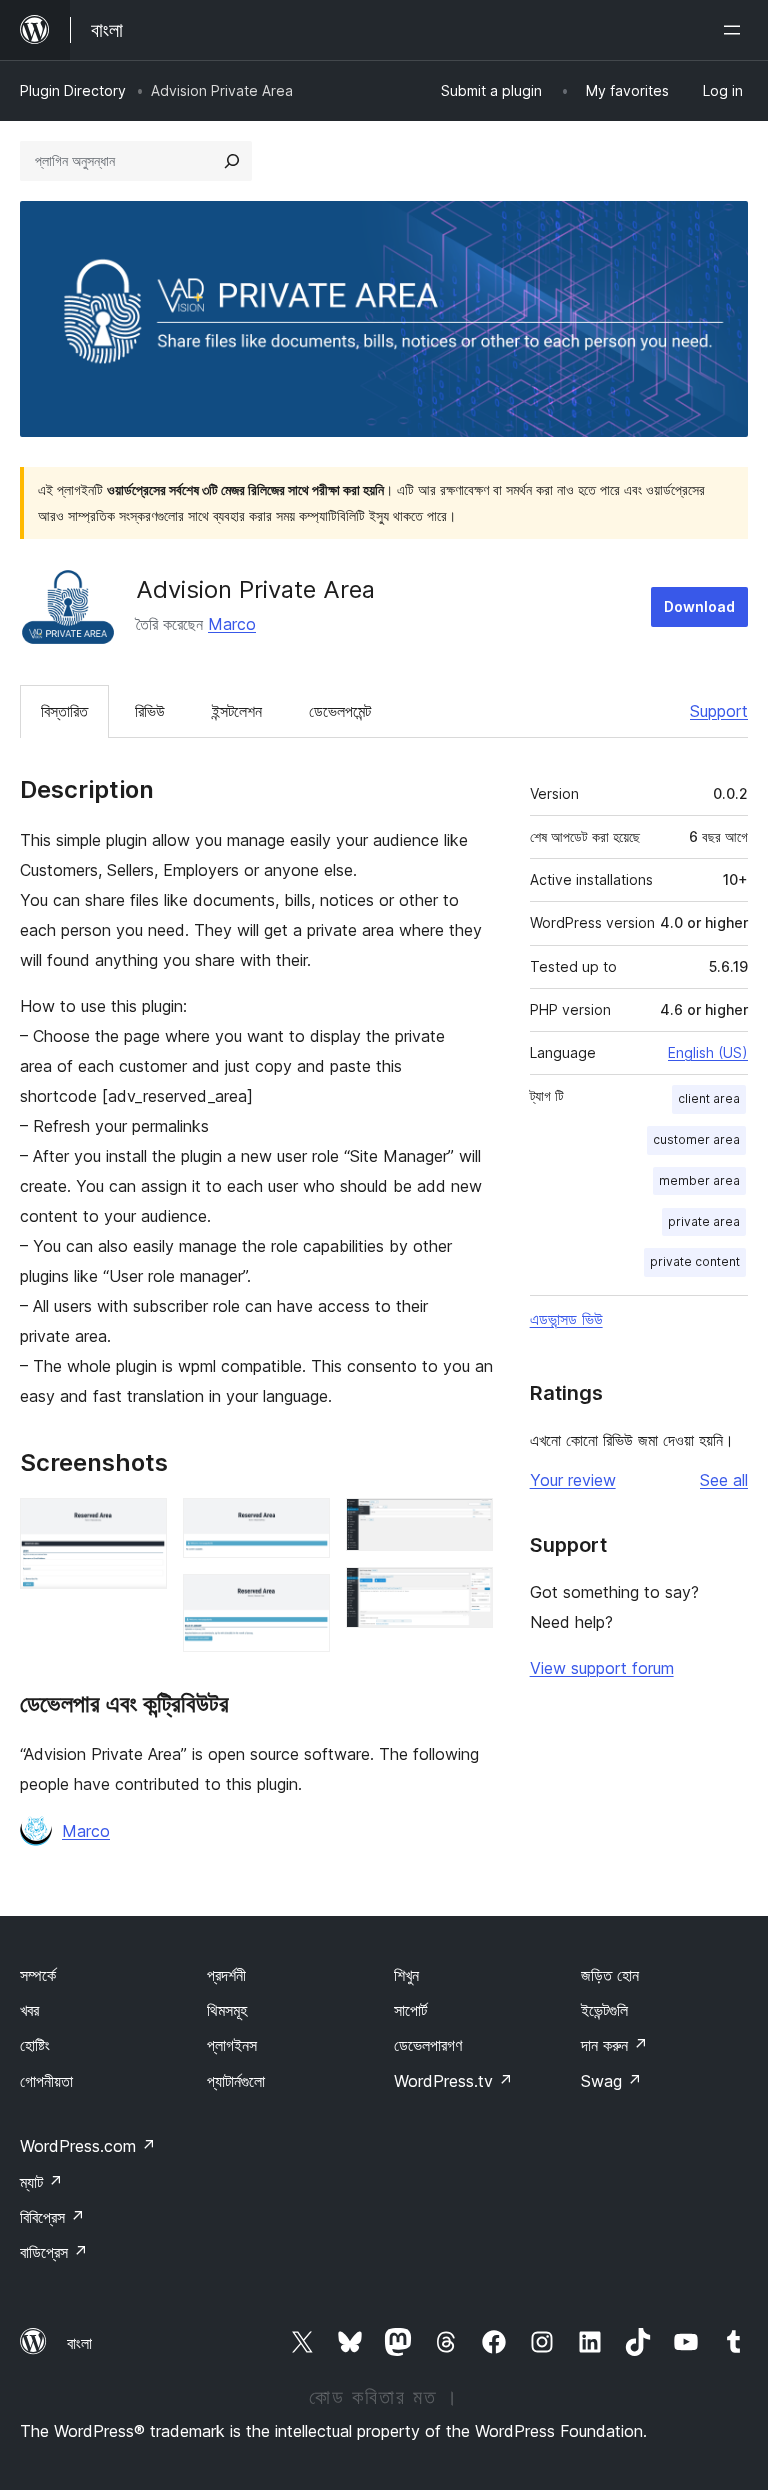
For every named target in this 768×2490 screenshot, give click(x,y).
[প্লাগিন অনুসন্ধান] (232, 161)
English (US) (708, 1052)
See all (724, 1480)
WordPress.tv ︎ (453, 2081)
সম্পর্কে (38, 1975)
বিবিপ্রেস (52, 2217)
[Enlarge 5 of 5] (466, 1594)
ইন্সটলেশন (237, 711)
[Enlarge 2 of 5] (303, 1525)
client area (709, 1098)
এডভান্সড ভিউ (566, 1319)
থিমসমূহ (227, 2010)
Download (699, 606)
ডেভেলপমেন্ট (340, 711)
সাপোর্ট (410, 2010)
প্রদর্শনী (226, 1975)
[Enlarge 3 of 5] (303, 1601)
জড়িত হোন (610, 1975)
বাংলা (79, 2343)
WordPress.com (88, 2146)
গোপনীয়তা (46, 2081)
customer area (696, 1139)
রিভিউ (150, 711)
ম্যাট (41, 2182)
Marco (232, 624)
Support (719, 711)
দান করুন (614, 2045)
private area (704, 1221)
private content (695, 1261)
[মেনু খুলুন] (736, 30)
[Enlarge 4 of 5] (466, 1525)
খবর (29, 2010)
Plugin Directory (73, 90)
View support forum (602, 1668)
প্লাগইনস (232, 2045)
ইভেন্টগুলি (604, 2010)
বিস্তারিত (64, 711)
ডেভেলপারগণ (428, 2045)
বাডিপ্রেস (54, 2252)
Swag (611, 2081)
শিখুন (406, 1975)
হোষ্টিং (35, 2045)
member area (699, 1180)
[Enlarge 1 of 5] (140, 1525)
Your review (573, 1480)
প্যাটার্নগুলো (236, 2081)
